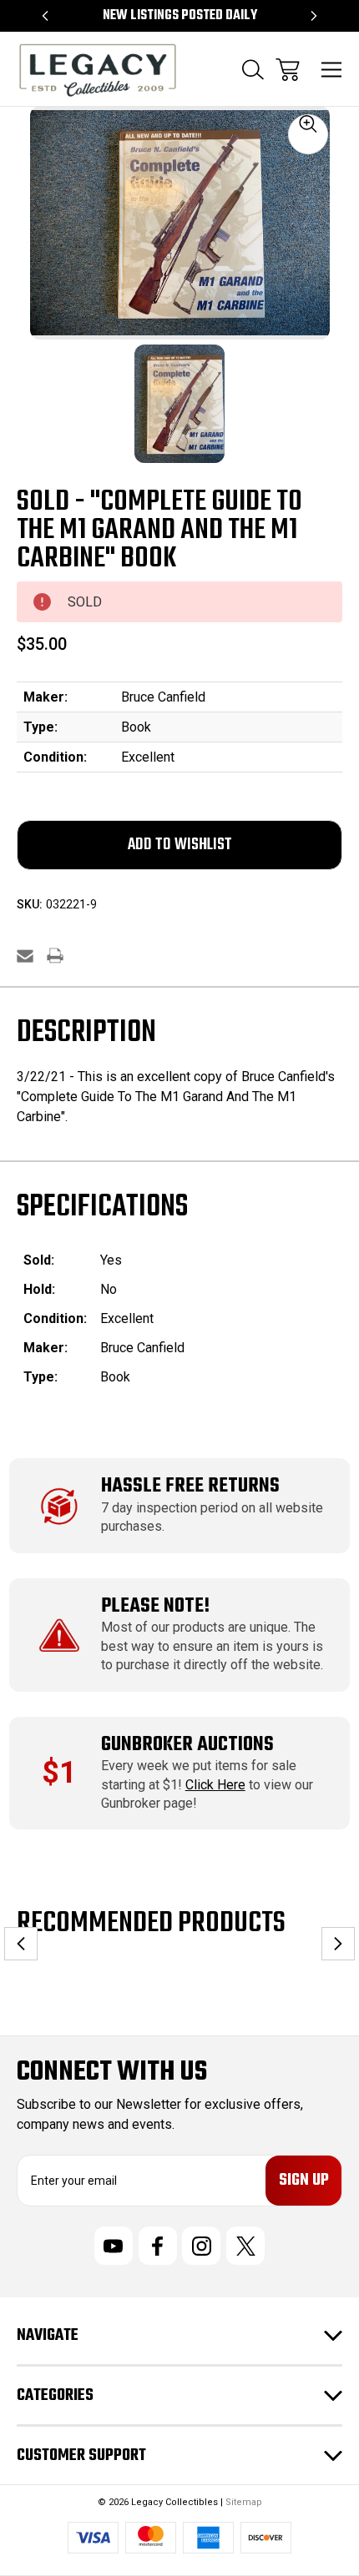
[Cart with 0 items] (288, 70)
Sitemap (244, 2502)
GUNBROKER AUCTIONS (187, 1745)
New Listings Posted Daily (180, 16)
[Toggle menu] (332, 70)
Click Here (215, 1785)
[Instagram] (201, 2246)
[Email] (25, 956)
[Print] (55, 956)
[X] (245, 2246)
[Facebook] (158, 2246)
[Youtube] (114, 2246)
